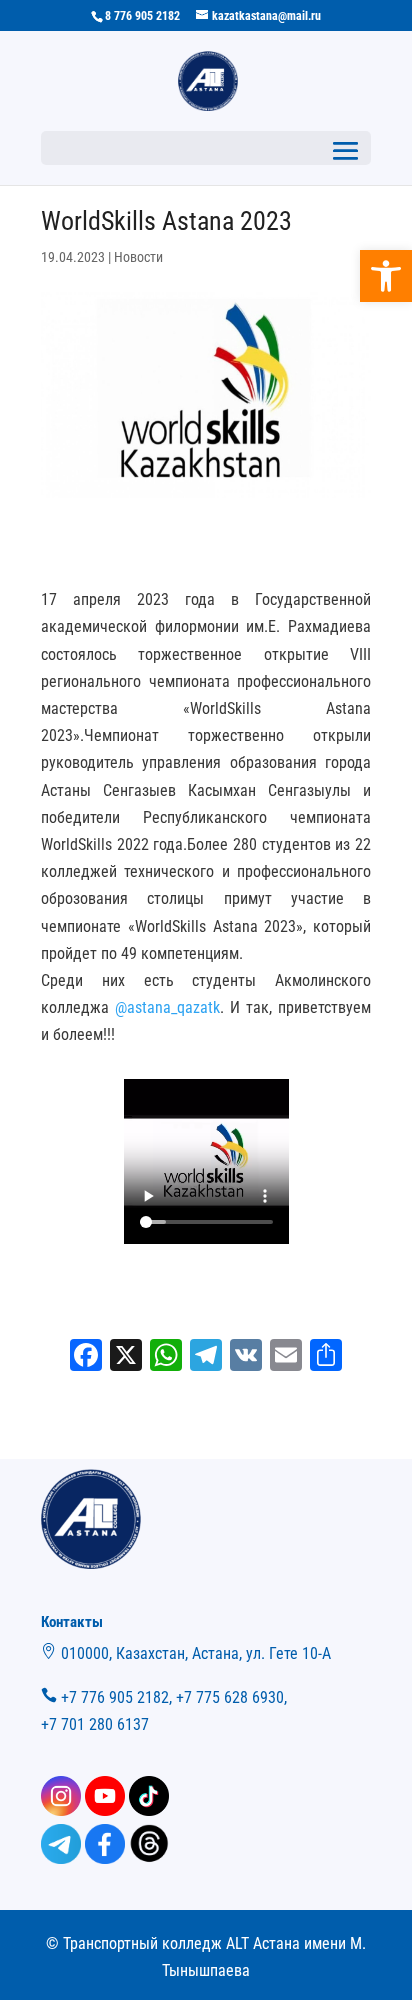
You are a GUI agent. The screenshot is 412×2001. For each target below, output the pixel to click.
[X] (126, 1357)
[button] (386, 276)
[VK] (246, 1357)
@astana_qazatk (167, 1007)
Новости (138, 257)
